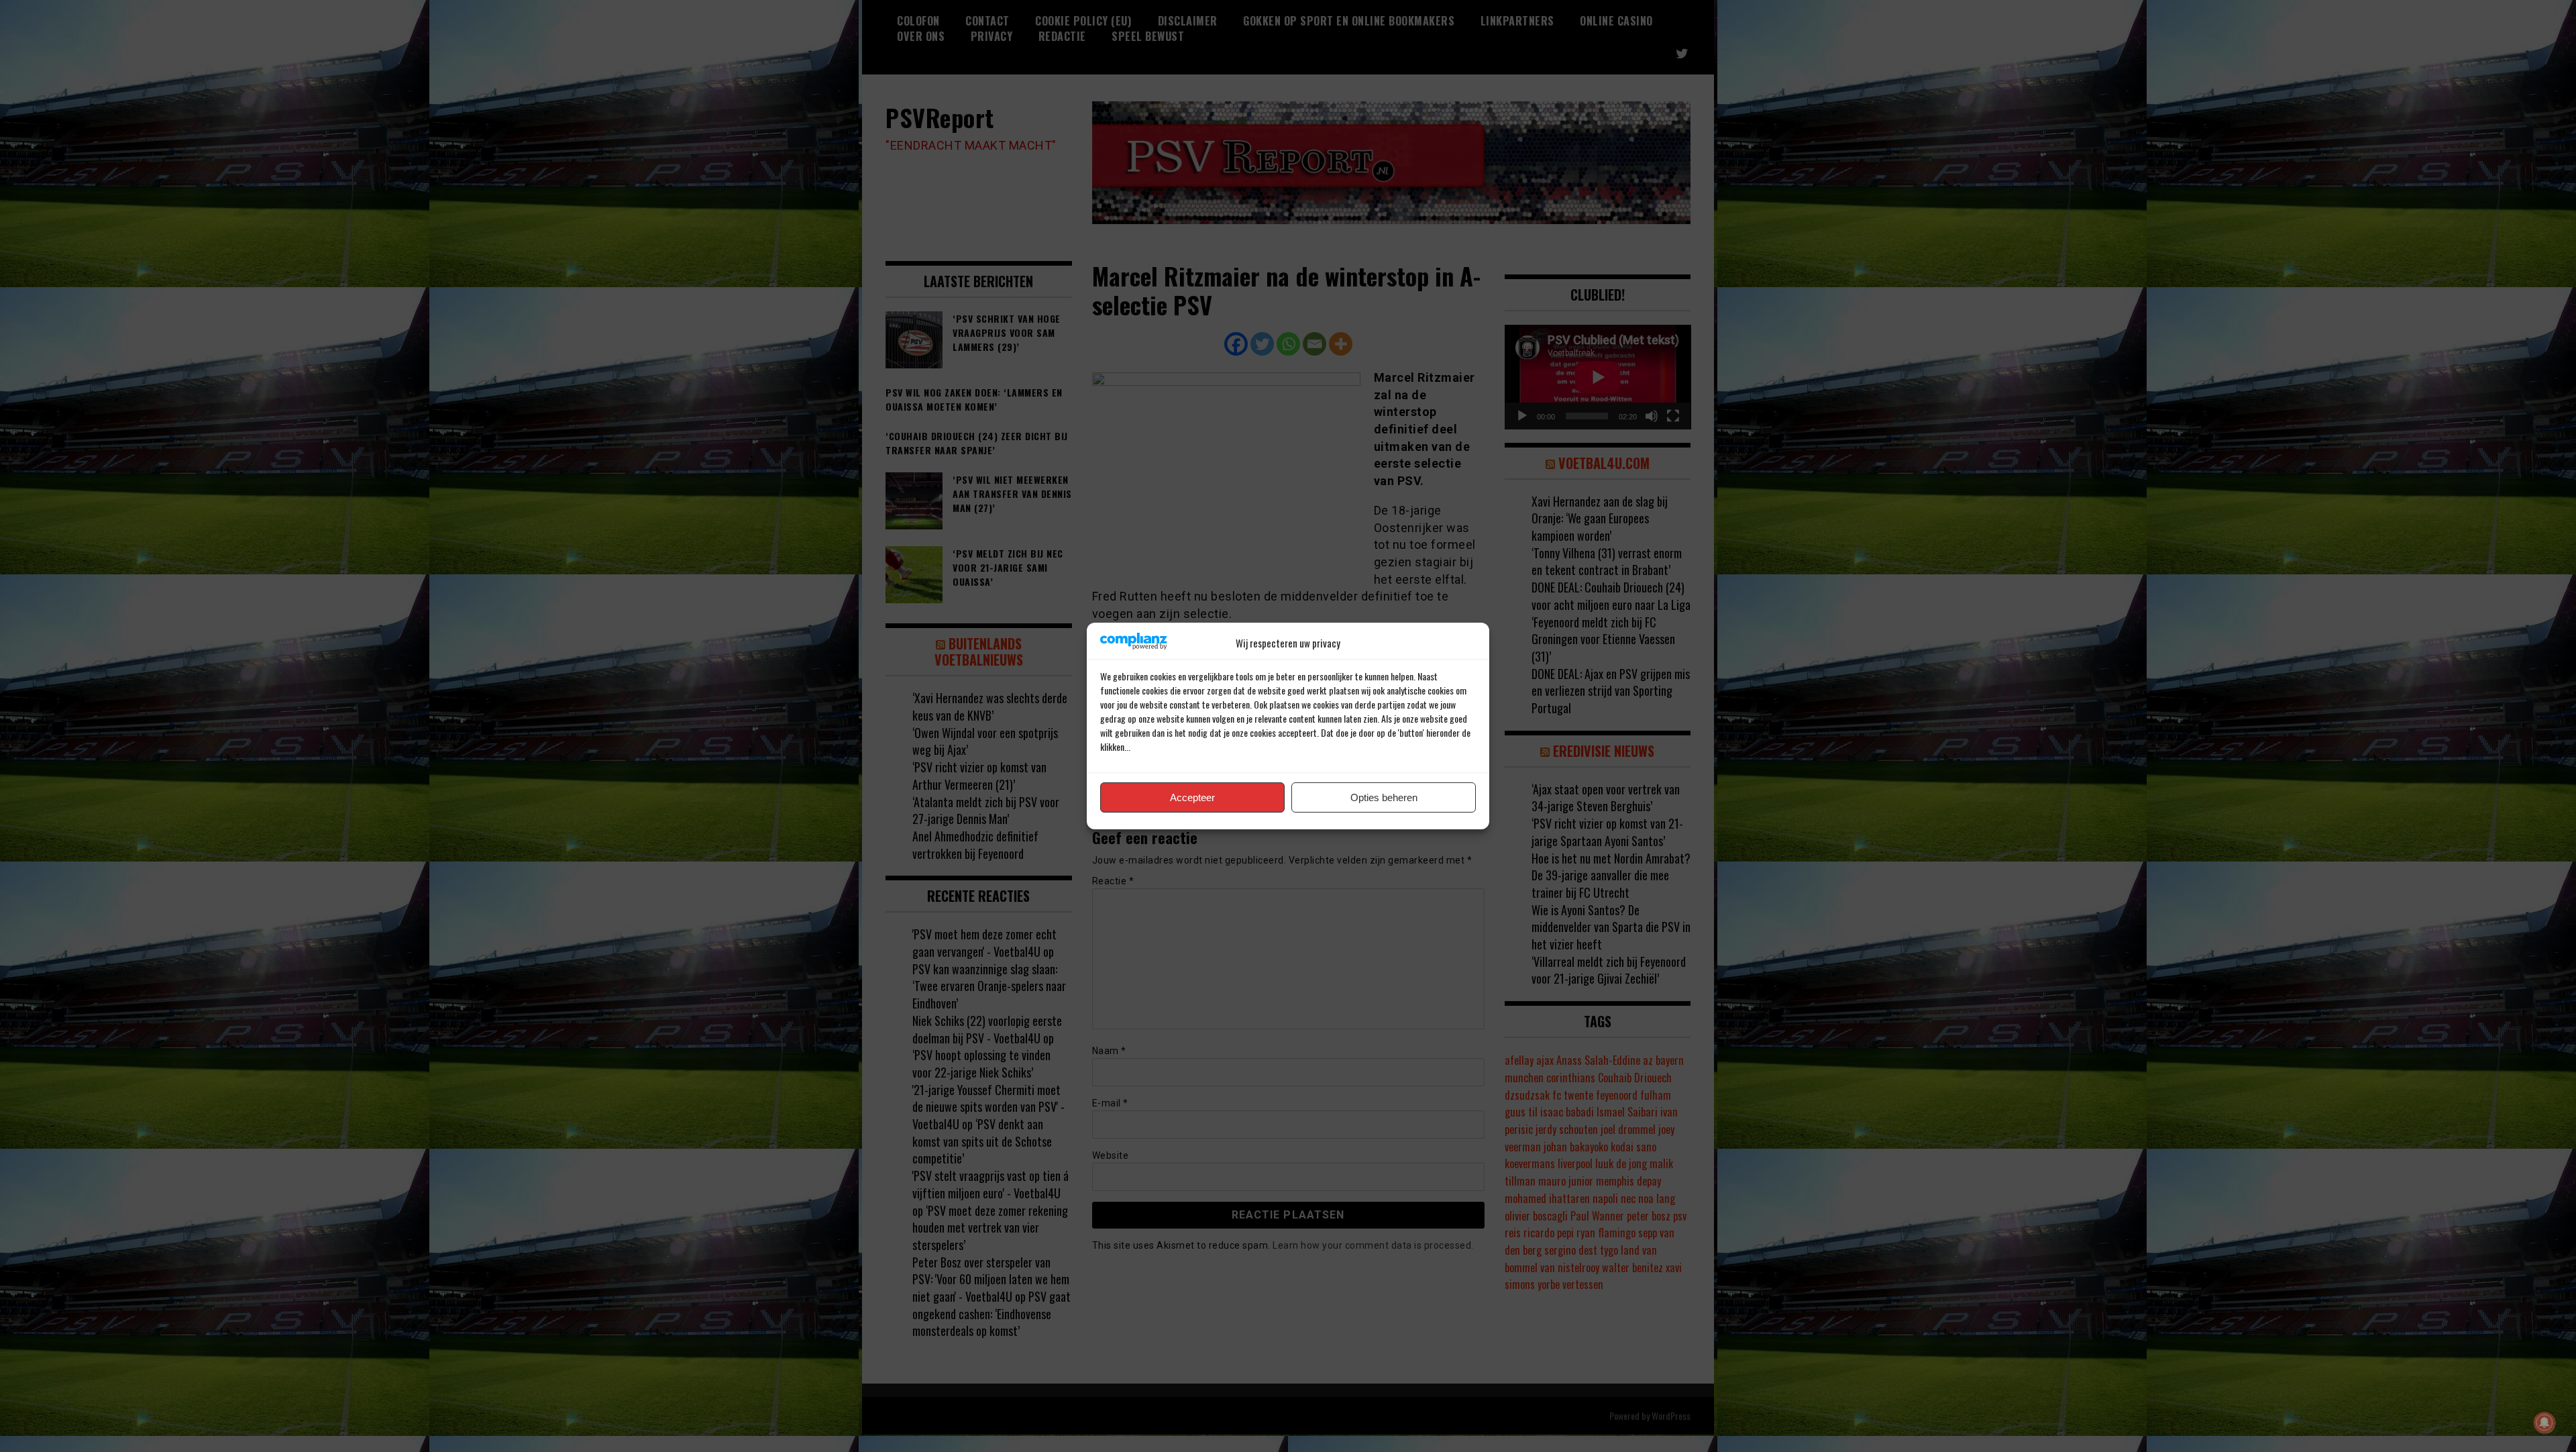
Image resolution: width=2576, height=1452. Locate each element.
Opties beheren (1384, 797)
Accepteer (1192, 797)
